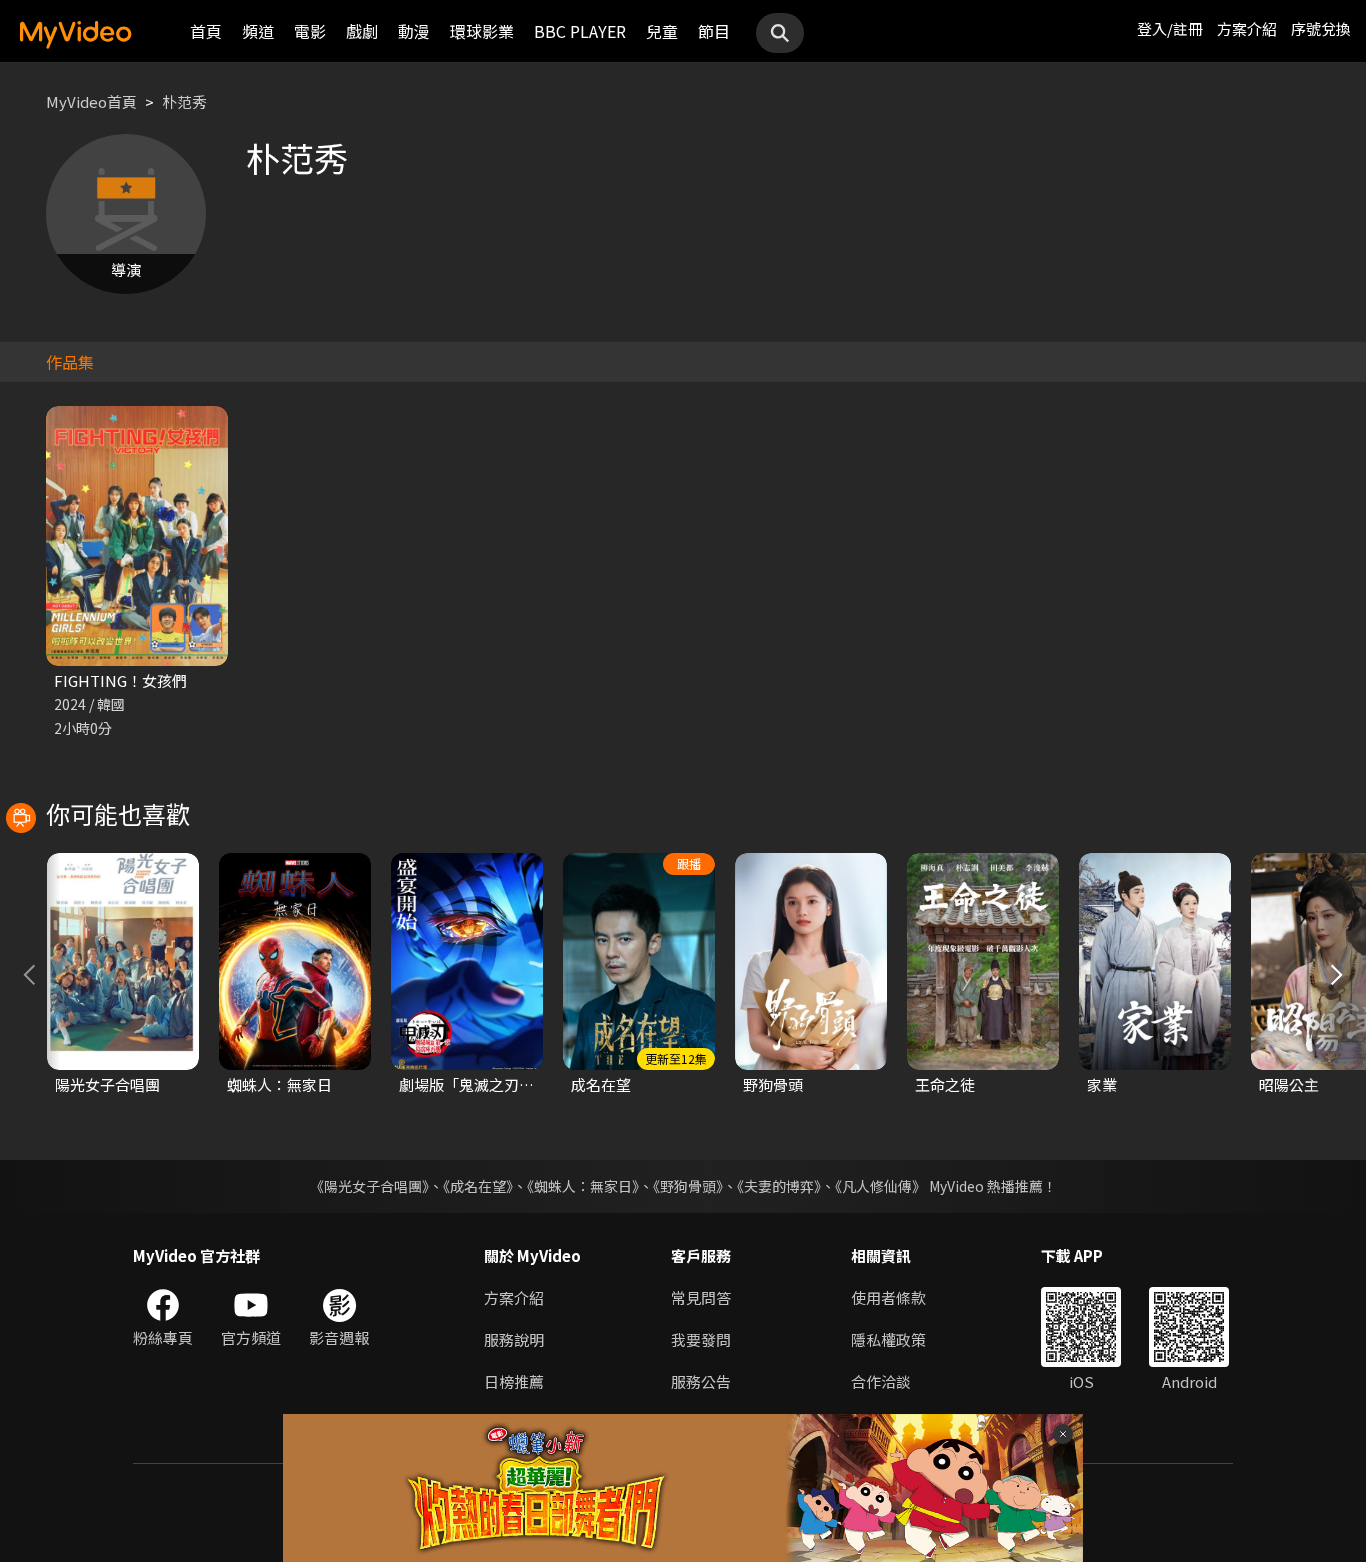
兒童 (662, 31)
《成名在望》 (478, 1186)
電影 (310, 31)
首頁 (206, 31)
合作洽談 (881, 1381)
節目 (714, 31)
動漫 (414, 31)
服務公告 (701, 1381)
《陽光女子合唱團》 (369, 1186)
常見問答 (701, 1297)
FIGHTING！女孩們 (120, 680)
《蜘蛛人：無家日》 (583, 1186)
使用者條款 (888, 1297)
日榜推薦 (514, 1381)
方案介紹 (1247, 28)
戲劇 (362, 31)
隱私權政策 (888, 1339)
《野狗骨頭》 (688, 1186)
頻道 (258, 31)
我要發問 (701, 1339)
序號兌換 (1321, 28)
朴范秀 (184, 101)
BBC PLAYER (580, 31)
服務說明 (514, 1339)
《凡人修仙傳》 (880, 1186)
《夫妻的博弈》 (779, 1186)
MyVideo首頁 (91, 101)
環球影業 (482, 31)
